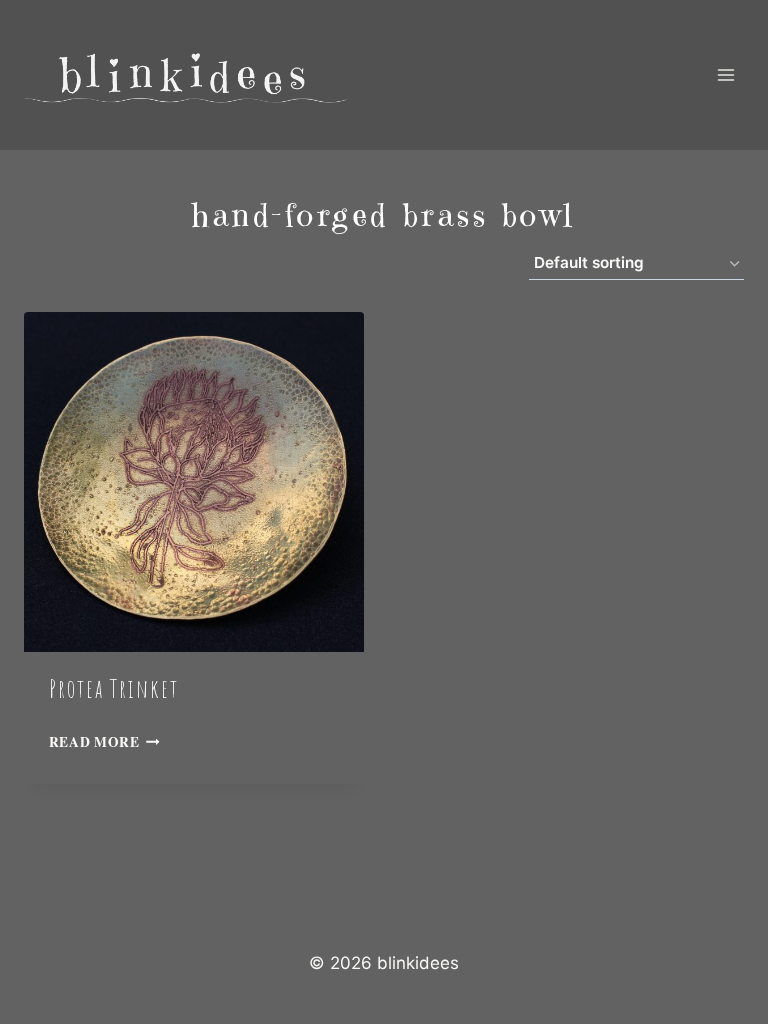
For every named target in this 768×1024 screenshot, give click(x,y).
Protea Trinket (114, 688)
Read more (94, 742)
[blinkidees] (185, 75)
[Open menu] (725, 74)
